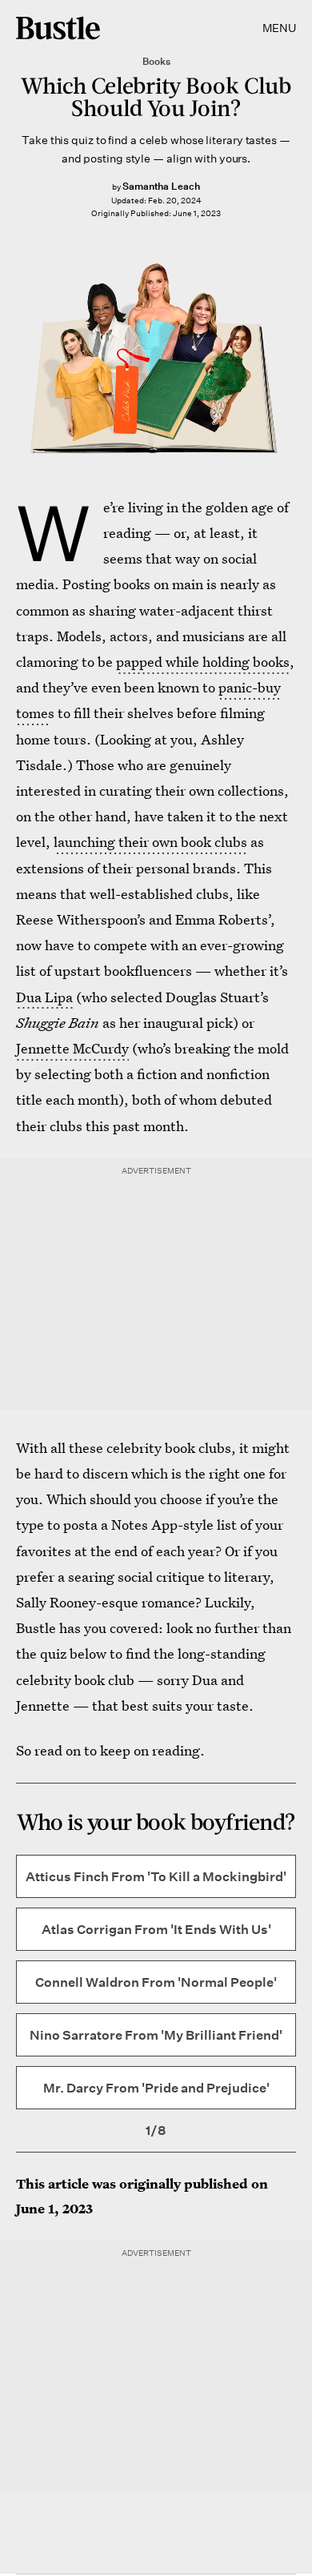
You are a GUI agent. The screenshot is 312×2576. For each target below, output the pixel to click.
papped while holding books (203, 662)
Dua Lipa (44, 997)
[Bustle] (58, 28)
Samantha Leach (161, 186)
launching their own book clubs (150, 842)
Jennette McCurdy (72, 1048)
